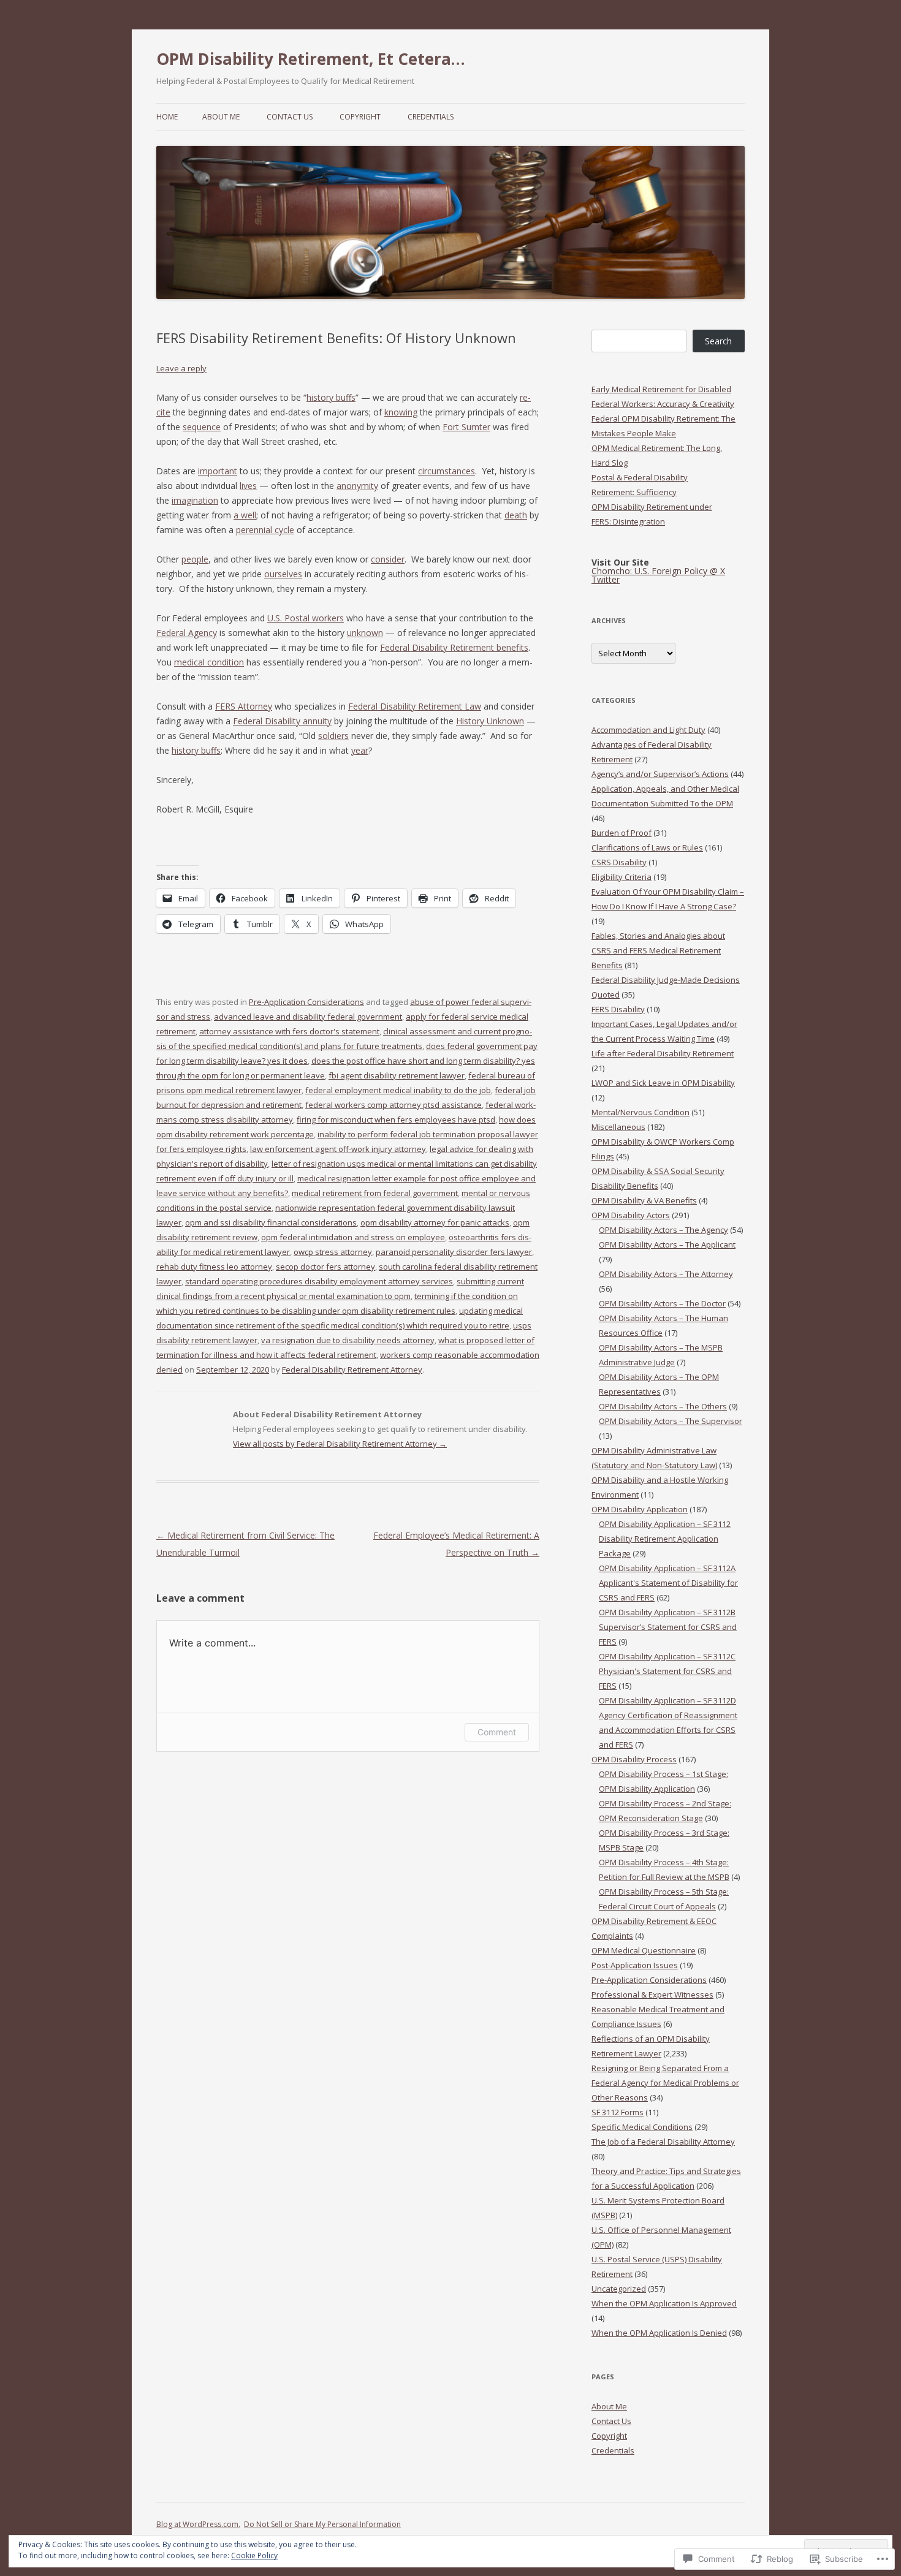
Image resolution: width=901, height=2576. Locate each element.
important (218, 471)
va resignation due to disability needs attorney (348, 1340)
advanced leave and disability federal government (308, 1017)
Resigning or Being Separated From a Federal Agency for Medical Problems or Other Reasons (665, 2083)
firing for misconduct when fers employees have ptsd (396, 1119)
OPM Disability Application (640, 1509)
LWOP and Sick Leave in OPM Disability (663, 1083)
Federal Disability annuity (282, 721)
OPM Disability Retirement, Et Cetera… (311, 59)
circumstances (447, 471)
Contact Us (290, 117)
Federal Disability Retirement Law (415, 706)
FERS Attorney (244, 706)
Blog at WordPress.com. (198, 2524)
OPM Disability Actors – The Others (663, 1406)
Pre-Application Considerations (306, 1002)
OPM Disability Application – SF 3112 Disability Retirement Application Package (665, 1539)
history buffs (331, 397)
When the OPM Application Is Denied (659, 2333)
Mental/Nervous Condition (641, 1112)
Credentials (431, 117)
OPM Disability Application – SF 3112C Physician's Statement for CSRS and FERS (667, 1671)
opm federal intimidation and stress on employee (353, 1237)
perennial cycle (265, 530)
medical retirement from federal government (375, 1193)
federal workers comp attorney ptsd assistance (393, 1105)
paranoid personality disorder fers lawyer (454, 1252)
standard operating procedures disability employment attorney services (319, 1281)
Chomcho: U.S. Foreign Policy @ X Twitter (658, 575)
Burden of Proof (622, 833)
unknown (365, 633)
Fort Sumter (466, 427)
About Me (221, 117)
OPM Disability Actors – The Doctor (662, 1303)
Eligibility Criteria (622, 877)
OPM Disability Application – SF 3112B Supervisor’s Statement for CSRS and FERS (668, 1627)
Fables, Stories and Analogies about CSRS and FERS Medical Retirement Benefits (658, 950)
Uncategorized (619, 2289)
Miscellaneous (618, 1127)
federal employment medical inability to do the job (398, 1090)
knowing (401, 412)
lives (248, 486)
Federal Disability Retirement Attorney (352, 1369)
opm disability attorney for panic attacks (435, 1222)
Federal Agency (187, 633)
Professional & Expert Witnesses (652, 1995)
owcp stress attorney (333, 1252)
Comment (497, 1732)
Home (167, 117)
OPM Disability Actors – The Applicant (667, 1244)
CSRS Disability (619, 862)
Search (718, 341)
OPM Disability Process (634, 1759)
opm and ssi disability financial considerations (271, 1222)
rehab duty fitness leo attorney (214, 1267)
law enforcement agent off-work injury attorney (338, 1149)
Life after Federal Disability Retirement (663, 1053)
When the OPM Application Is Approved (664, 2303)
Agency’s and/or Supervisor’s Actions (660, 774)
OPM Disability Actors (631, 1215)
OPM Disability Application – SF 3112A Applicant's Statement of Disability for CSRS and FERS (668, 1583)
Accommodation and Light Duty (648, 730)
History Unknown (490, 721)
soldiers (333, 736)
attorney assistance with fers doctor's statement (289, 1031)
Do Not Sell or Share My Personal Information (322, 2524)
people (195, 559)
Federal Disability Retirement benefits (454, 647)
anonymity (357, 486)
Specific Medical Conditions (642, 2127)
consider (388, 559)
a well (245, 515)
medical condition (209, 662)
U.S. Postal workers (306, 618)
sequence (202, 427)
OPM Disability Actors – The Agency (663, 1230)
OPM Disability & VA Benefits (644, 1200)
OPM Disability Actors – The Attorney (666, 1274)
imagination (195, 500)
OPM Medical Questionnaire (644, 1950)
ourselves (283, 574)
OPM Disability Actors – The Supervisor (671, 1421)
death (516, 515)
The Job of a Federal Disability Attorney (663, 2142)
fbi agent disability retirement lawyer (397, 1075)
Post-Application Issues (635, 1965)
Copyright (360, 117)
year (360, 750)
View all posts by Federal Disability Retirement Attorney (340, 1444)
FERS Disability (618, 1009)
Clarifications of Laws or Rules (647, 847)
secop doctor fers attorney (325, 1267)
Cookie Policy (254, 2555)
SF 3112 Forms (618, 2112)
